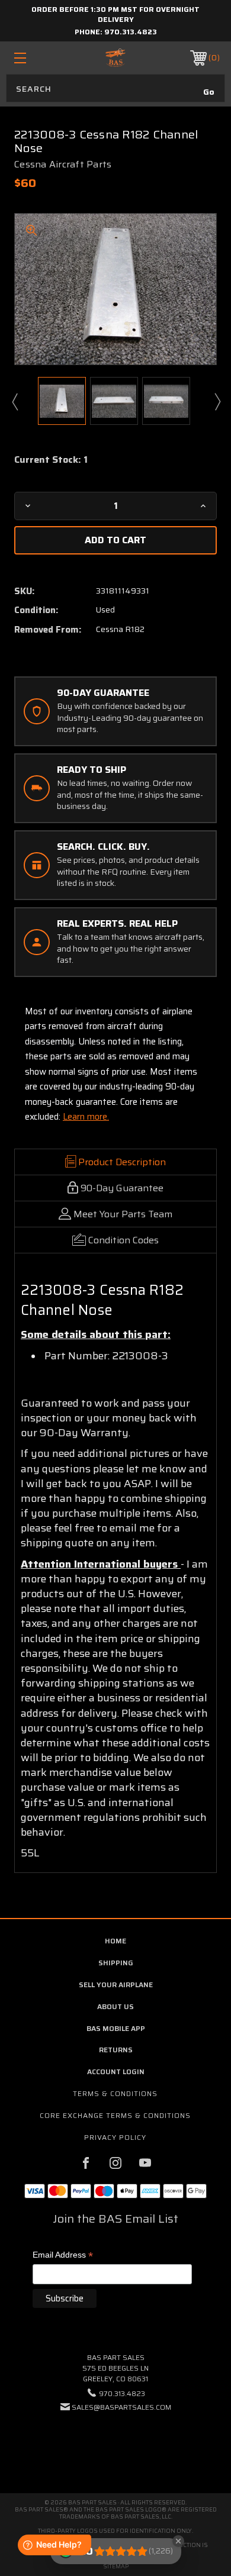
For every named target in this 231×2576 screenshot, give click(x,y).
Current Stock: (51, 460)
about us (115, 2006)
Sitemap (116, 2566)
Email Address (63, 2256)
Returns (116, 2050)
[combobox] (115, 88)
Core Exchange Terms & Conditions (115, 2115)
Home (115, 1941)
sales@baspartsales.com (121, 2407)
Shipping (116, 1963)
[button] (115, 2443)
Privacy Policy (115, 2137)
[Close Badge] (178, 2541)
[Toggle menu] (34, 58)
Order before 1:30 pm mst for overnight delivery (115, 14)
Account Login (116, 2072)
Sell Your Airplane (116, 1985)
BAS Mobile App (116, 2028)
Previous (14, 401)
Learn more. (86, 1117)
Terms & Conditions (115, 2093)
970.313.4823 (131, 32)
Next (217, 401)
